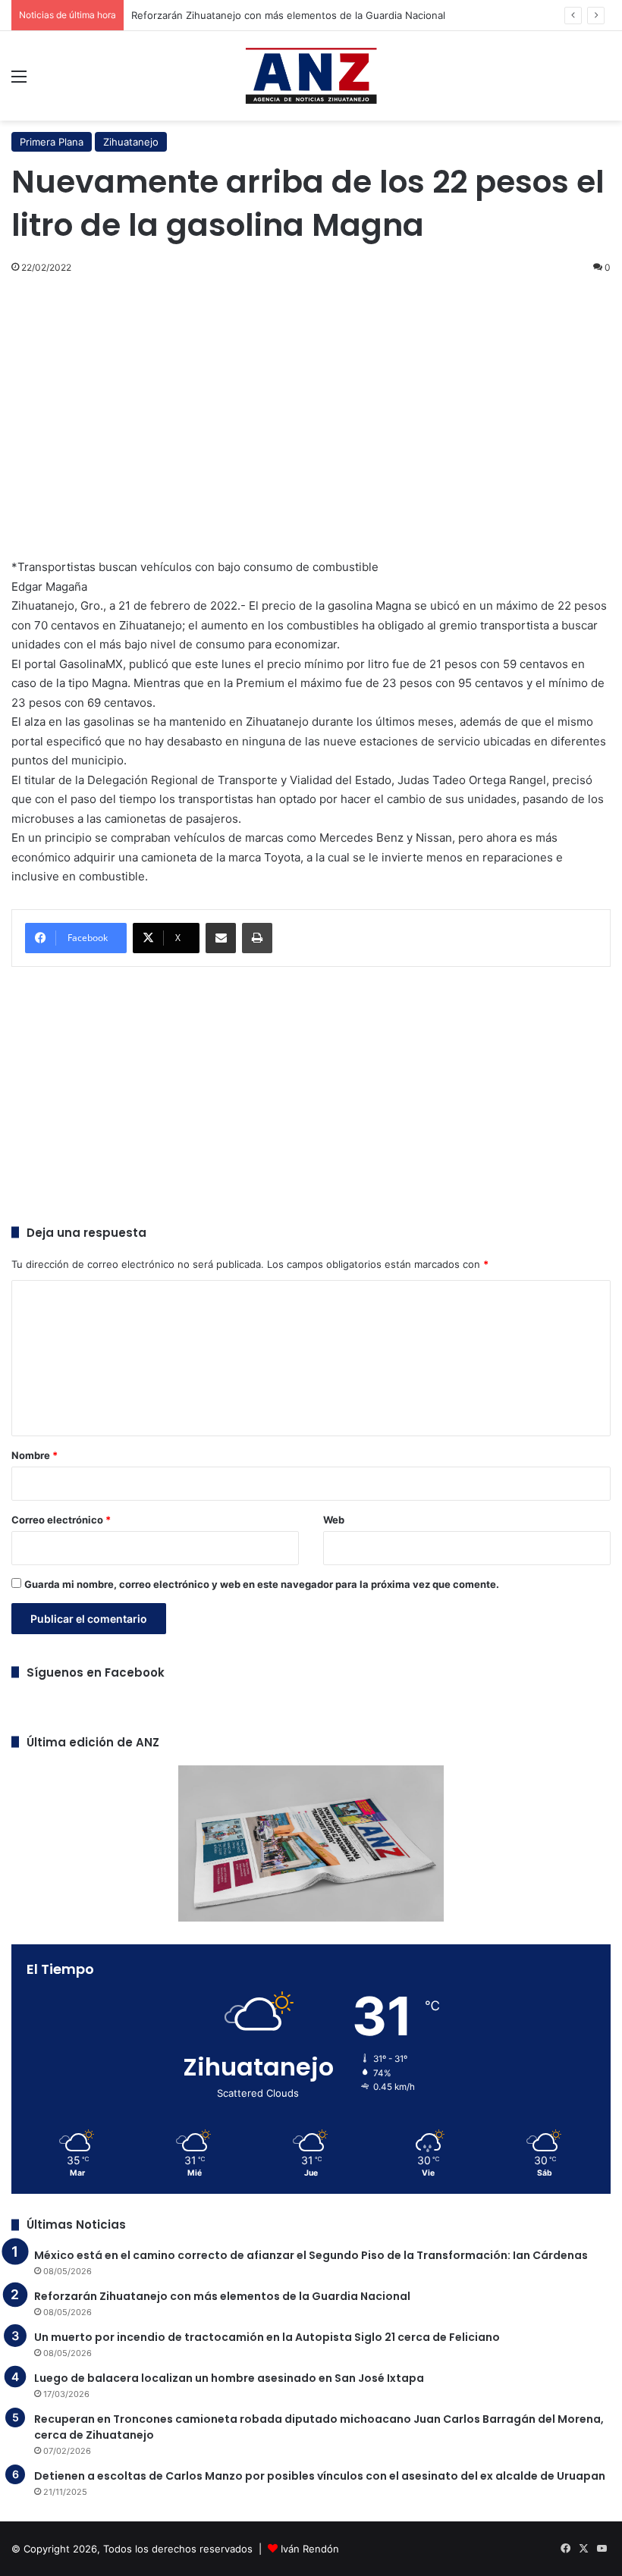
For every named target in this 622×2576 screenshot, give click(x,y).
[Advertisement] (311, 398)
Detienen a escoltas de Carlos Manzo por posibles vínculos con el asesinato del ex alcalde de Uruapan (320, 2476)
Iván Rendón (310, 2549)
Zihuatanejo (131, 142)
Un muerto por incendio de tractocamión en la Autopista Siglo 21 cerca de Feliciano (267, 2337)
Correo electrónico (61, 1520)
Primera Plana (52, 142)
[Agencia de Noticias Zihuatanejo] (311, 76)
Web (334, 1520)
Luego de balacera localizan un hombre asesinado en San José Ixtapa (229, 2378)
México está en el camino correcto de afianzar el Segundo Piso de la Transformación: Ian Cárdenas (311, 2255)
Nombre (35, 1455)
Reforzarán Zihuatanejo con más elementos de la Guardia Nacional (288, 15)
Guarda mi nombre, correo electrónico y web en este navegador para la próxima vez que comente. (262, 1584)
